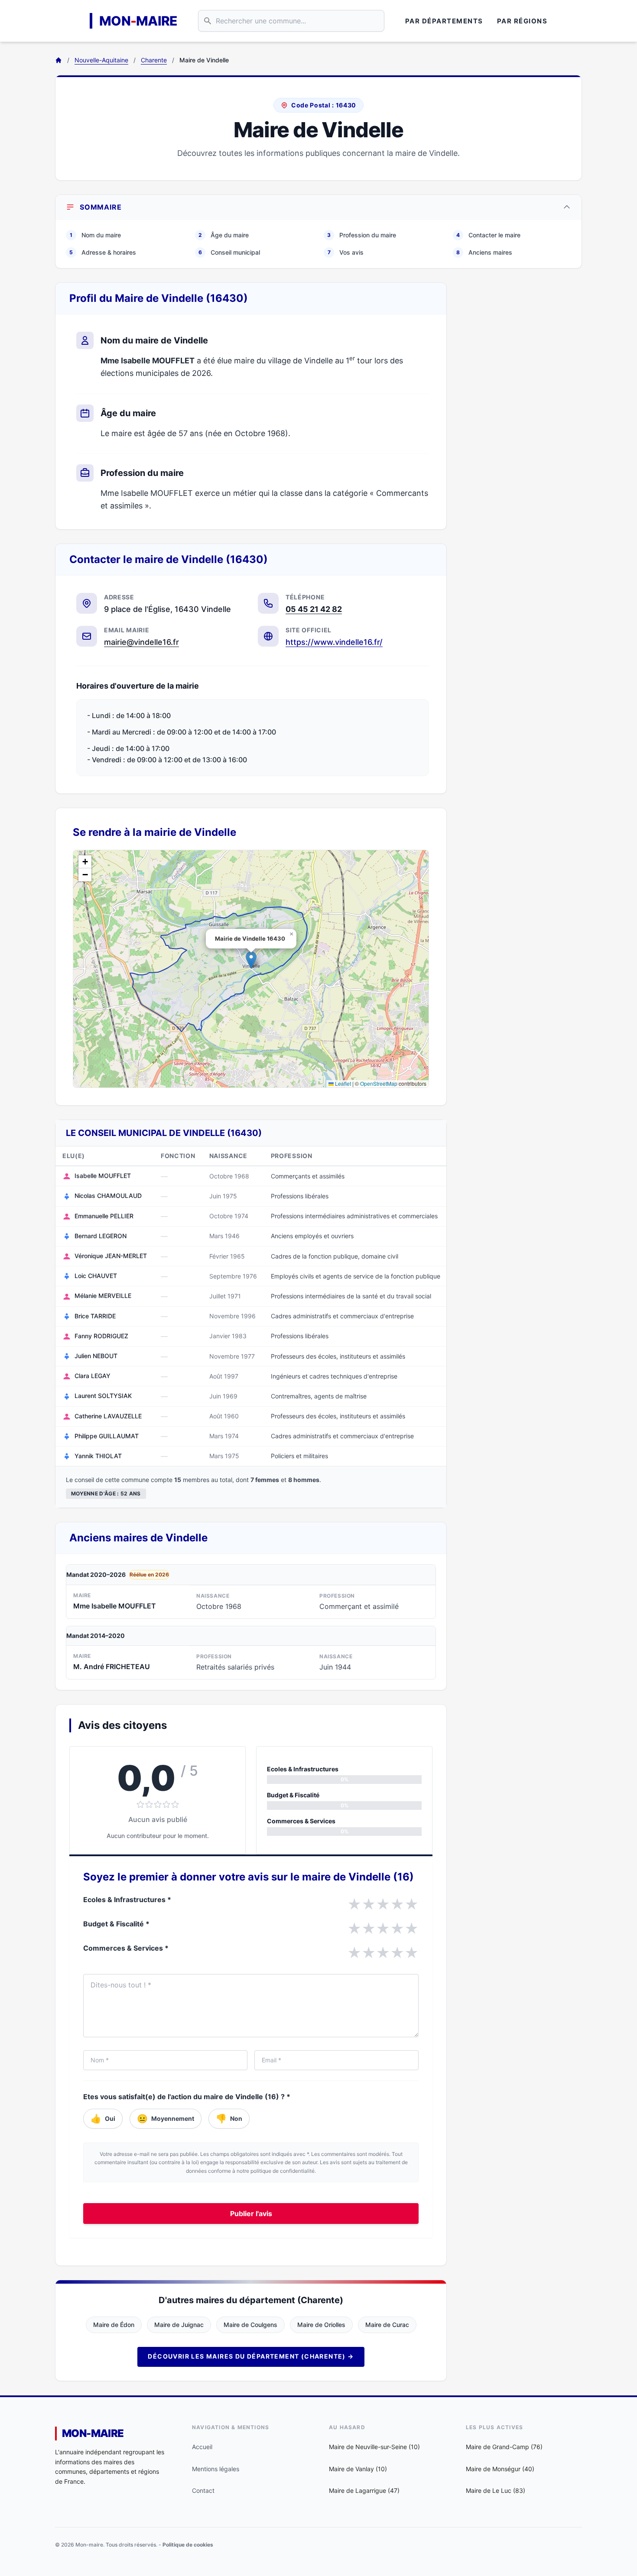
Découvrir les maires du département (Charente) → (251, 2356)
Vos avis (346, 252)
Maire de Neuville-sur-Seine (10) (374, 2447)
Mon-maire (93, 2433)
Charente (154, 60)
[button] (251, 960)
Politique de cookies (188, 2545)
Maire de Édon (114, 2325)
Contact (203, 2490)
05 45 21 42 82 (314, 609)
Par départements (444, 21)
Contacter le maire (488, 235)
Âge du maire (224, 235)
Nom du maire (95, 235)
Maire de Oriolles (321, 2325)
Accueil (202, 2447)
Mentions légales (216, 2469)
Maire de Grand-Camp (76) (504, 2447)
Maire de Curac (387, 2325)
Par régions (522, 21)
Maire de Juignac (179, 2325)
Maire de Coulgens (250, 2325)
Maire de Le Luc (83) (496, 2490)
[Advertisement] (521, 412)
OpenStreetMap (379, 1083)
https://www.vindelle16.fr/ (334, 642)
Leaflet (342, 1083)
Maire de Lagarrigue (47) (364, 2490)
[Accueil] (58, 60)
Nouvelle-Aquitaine (101, 60)
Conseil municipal (229, 252)
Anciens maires (484, 252)
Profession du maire (362, 235)
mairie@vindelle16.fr (141, 642)
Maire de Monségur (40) (500, 2469)
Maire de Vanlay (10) (358, 2469)
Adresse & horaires (103, 252)
